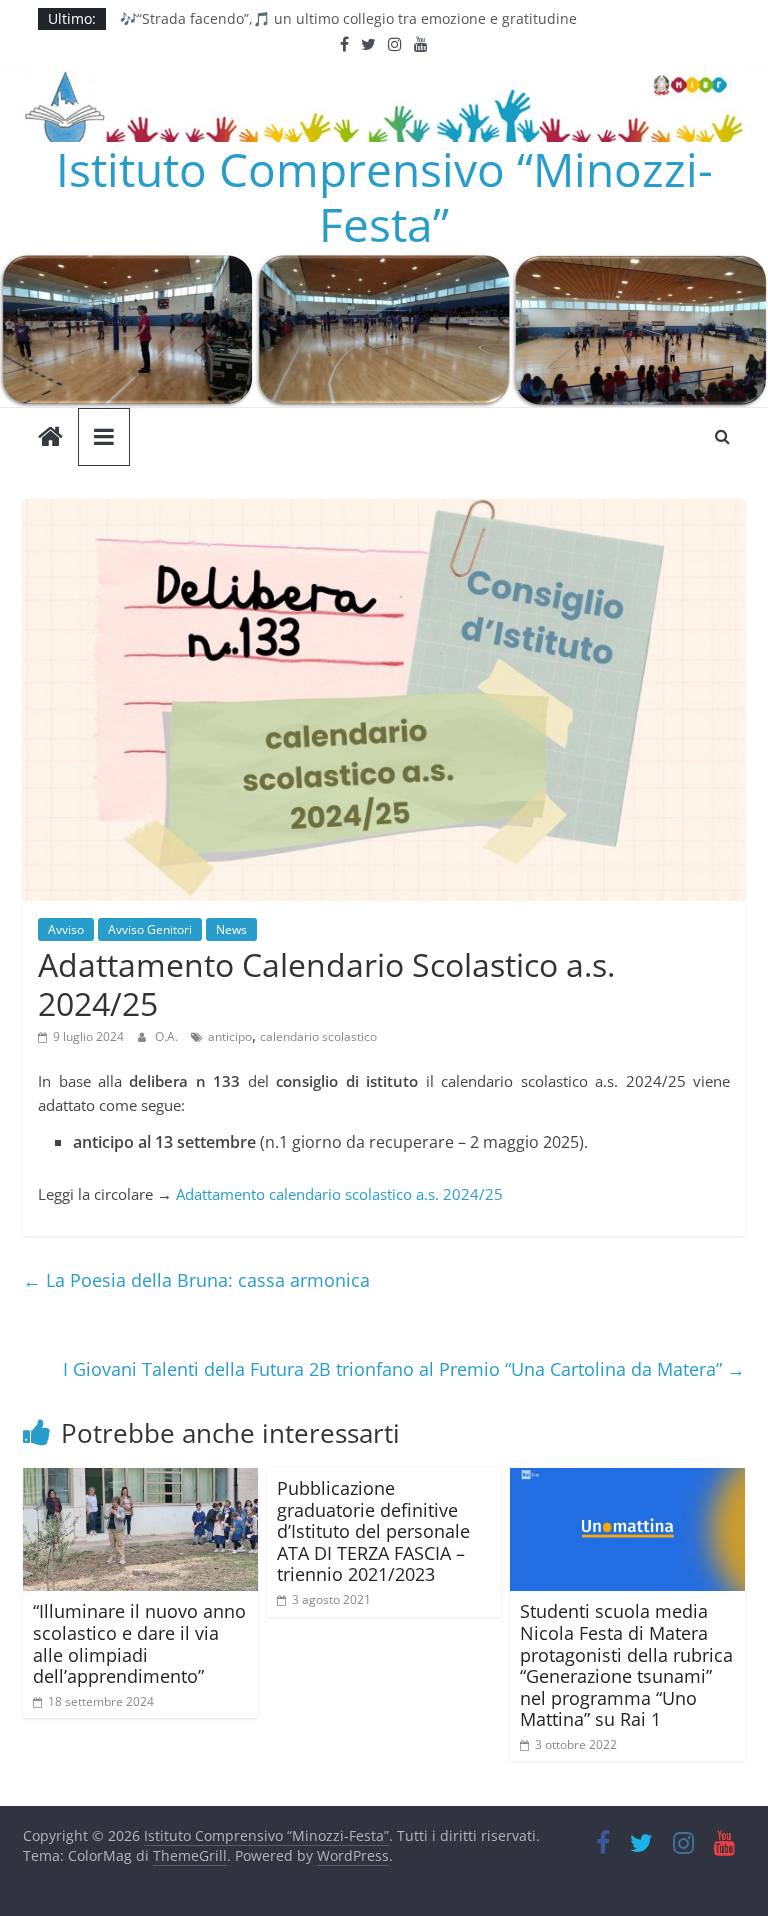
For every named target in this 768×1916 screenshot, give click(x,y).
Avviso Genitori (150, 929)
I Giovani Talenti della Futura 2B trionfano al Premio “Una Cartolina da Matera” (404, 1369)
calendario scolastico (318, 1036)
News (231, 929)
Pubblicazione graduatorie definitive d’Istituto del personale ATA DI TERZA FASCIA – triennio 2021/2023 (373, 1531)
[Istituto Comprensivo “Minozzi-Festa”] (384, 264)
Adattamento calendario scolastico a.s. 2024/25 (339, 1194)
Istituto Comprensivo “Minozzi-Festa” (384, 196)
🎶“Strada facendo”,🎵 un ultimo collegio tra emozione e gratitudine (348, 22)
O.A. (168, 1036)
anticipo (230, 1036)
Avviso (66, 929)
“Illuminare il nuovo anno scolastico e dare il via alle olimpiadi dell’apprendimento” (139, 1643)
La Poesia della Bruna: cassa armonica (196, 1280)
